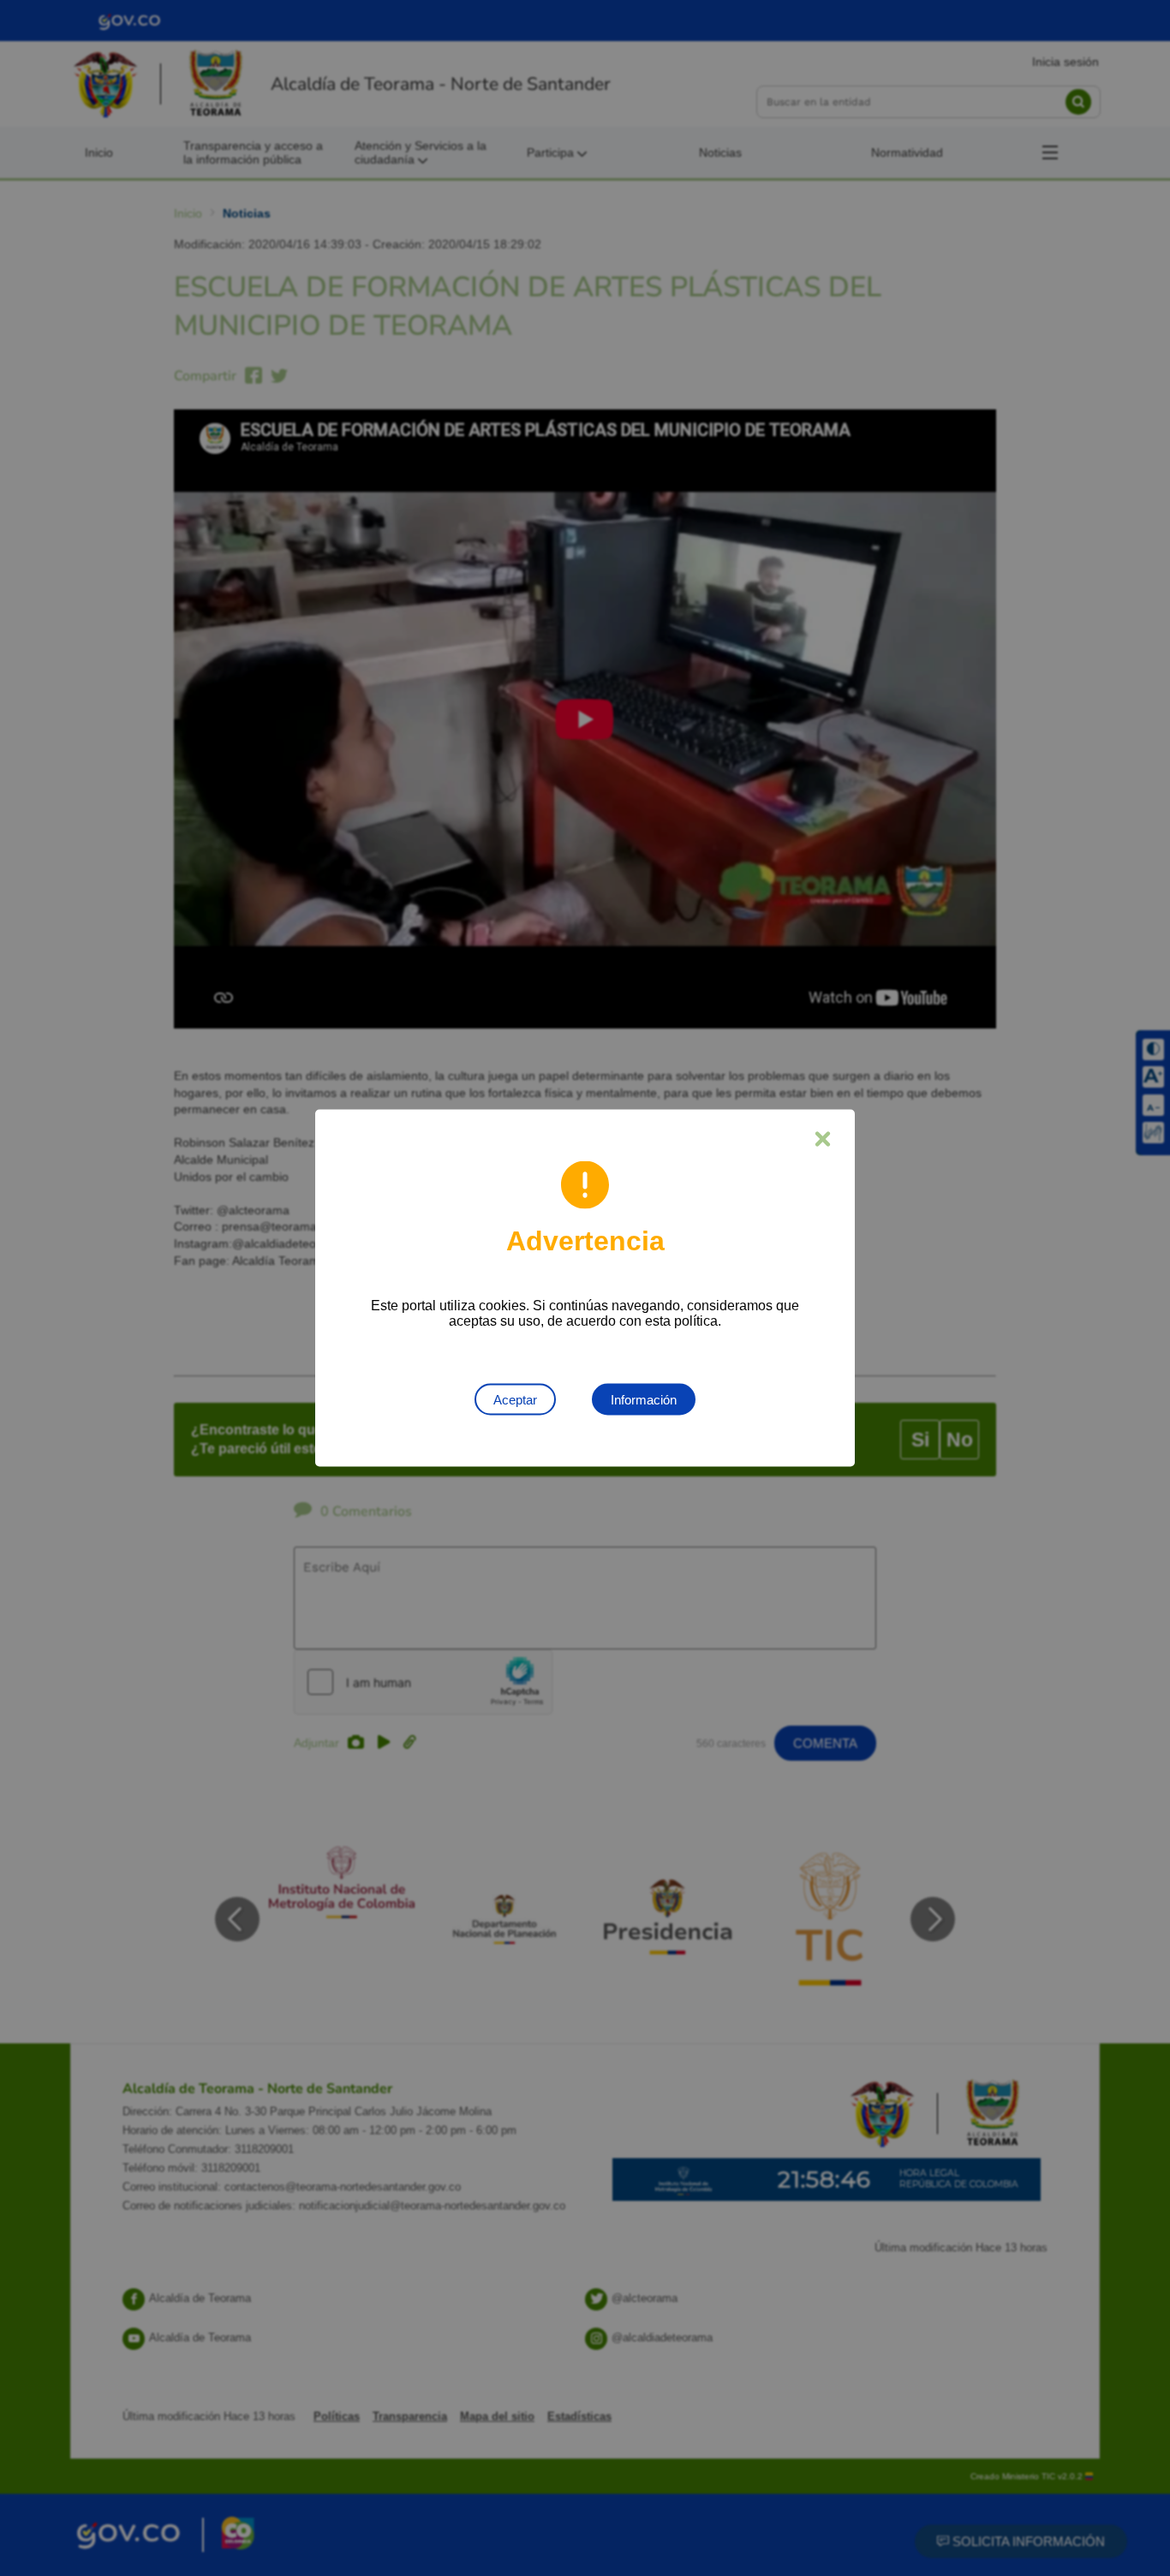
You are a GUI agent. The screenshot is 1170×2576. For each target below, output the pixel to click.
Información (644, 1400)
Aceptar (515, 1400)
